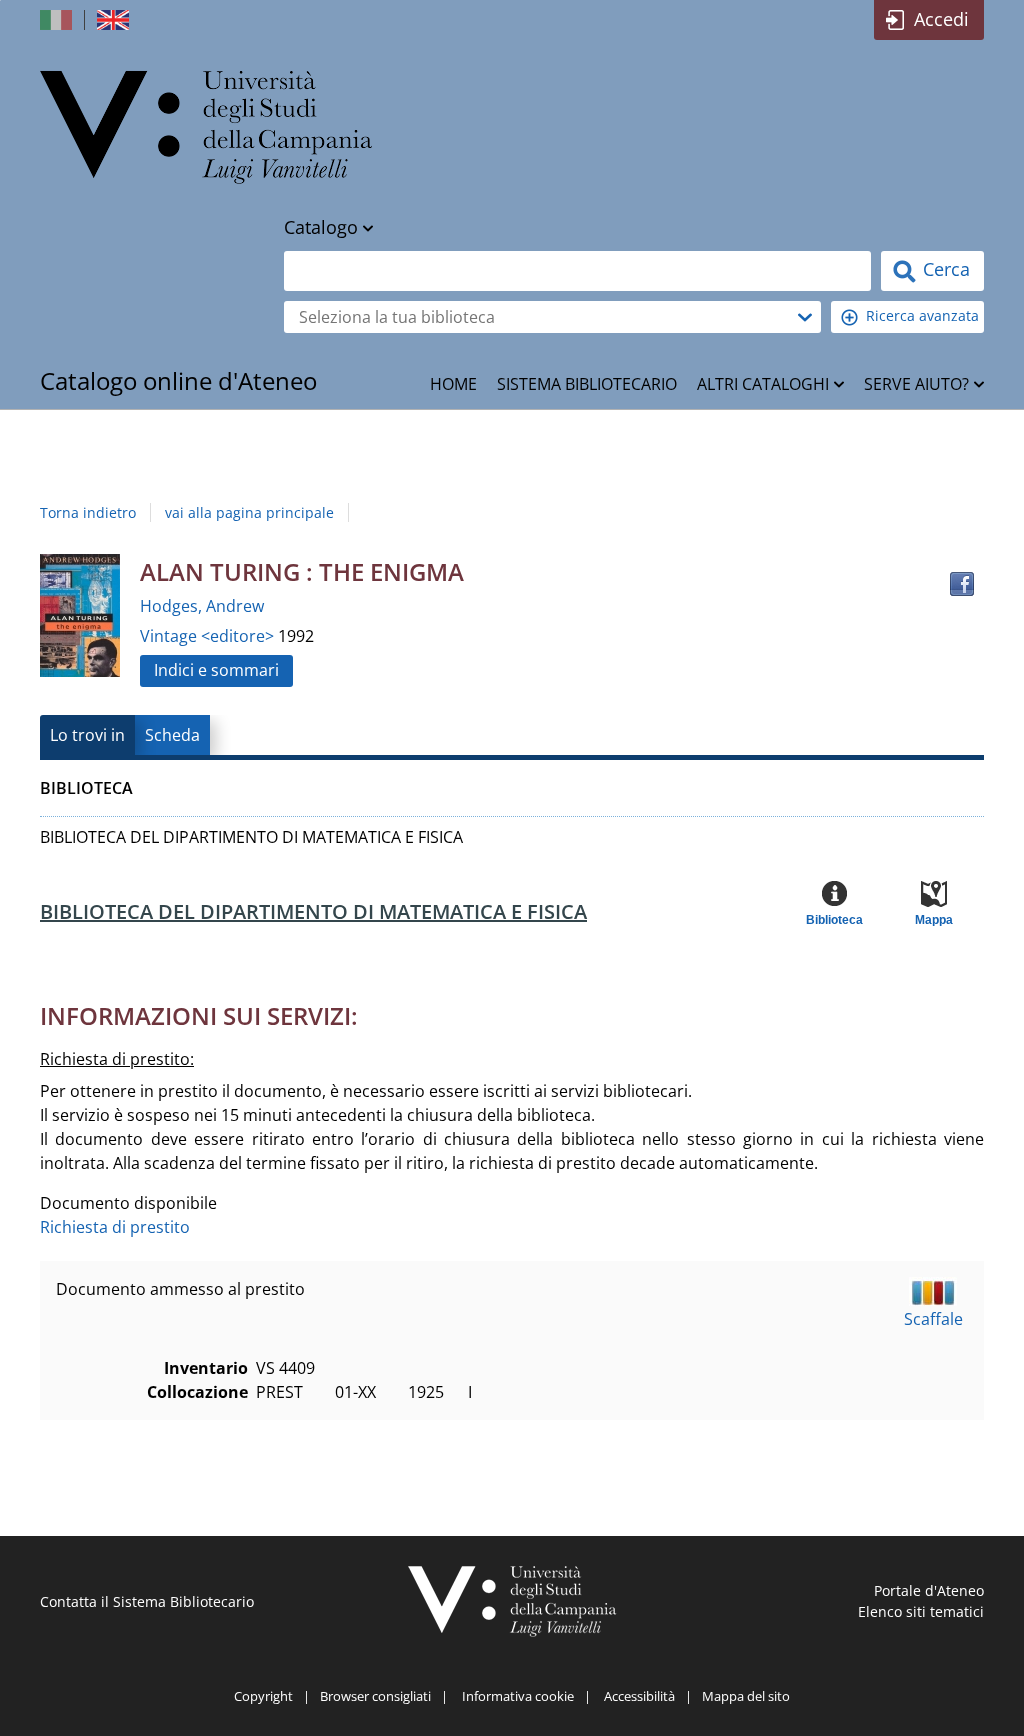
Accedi (941, 19)
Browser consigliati (375, 1696)
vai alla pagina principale (249, 512)
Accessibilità (639, 1696)
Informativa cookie (518, 1696)
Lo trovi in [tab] (87, 735)
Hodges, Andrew (202, 606)
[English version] (115, 20)
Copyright (263, 1696)
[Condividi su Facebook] (962, 584)
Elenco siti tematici (921, 1611)
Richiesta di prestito (115, 1227)
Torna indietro (88, 512)
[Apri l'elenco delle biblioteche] (805, 317)
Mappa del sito (746, 1696)
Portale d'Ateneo (929, 1590)
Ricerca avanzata (922, 315)
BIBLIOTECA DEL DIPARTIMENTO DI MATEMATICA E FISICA (313, 911)
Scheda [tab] (172, 735)
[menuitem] (453, 384)
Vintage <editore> (209, 636)
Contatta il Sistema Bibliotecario (147, 1601)
